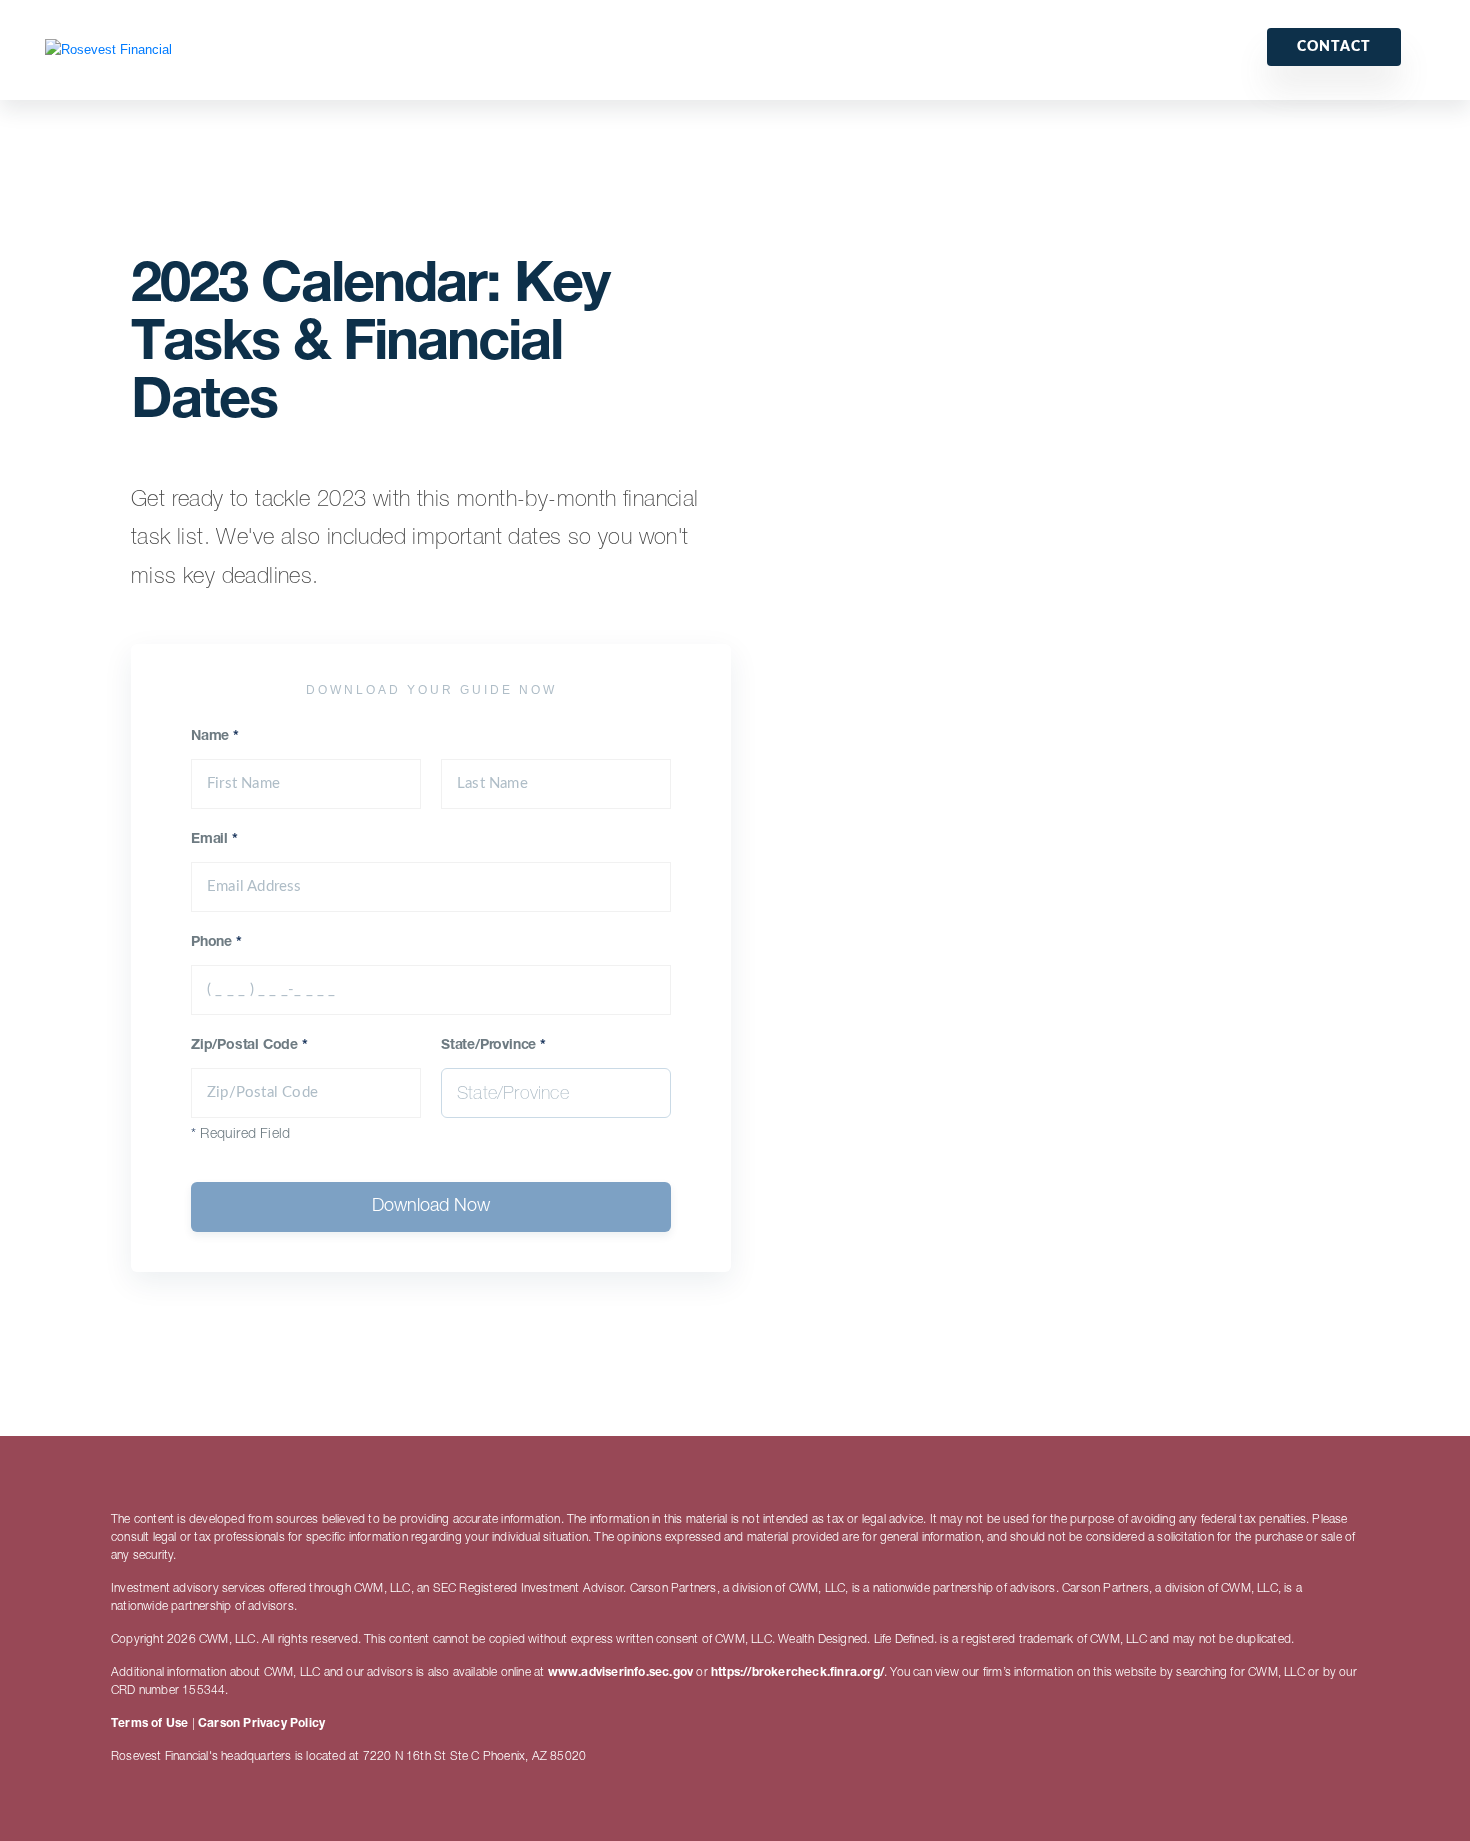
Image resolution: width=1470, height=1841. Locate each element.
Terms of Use (149, 1724)
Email (214, 840)
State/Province (493, 1046)
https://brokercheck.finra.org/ (797, 1673)
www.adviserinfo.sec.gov (621, 1673)
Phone (216, 943)
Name (215, 737)
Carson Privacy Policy (261, 1724)
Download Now (431, 1207)
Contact (1334, 47)
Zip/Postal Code (249, 1046)
